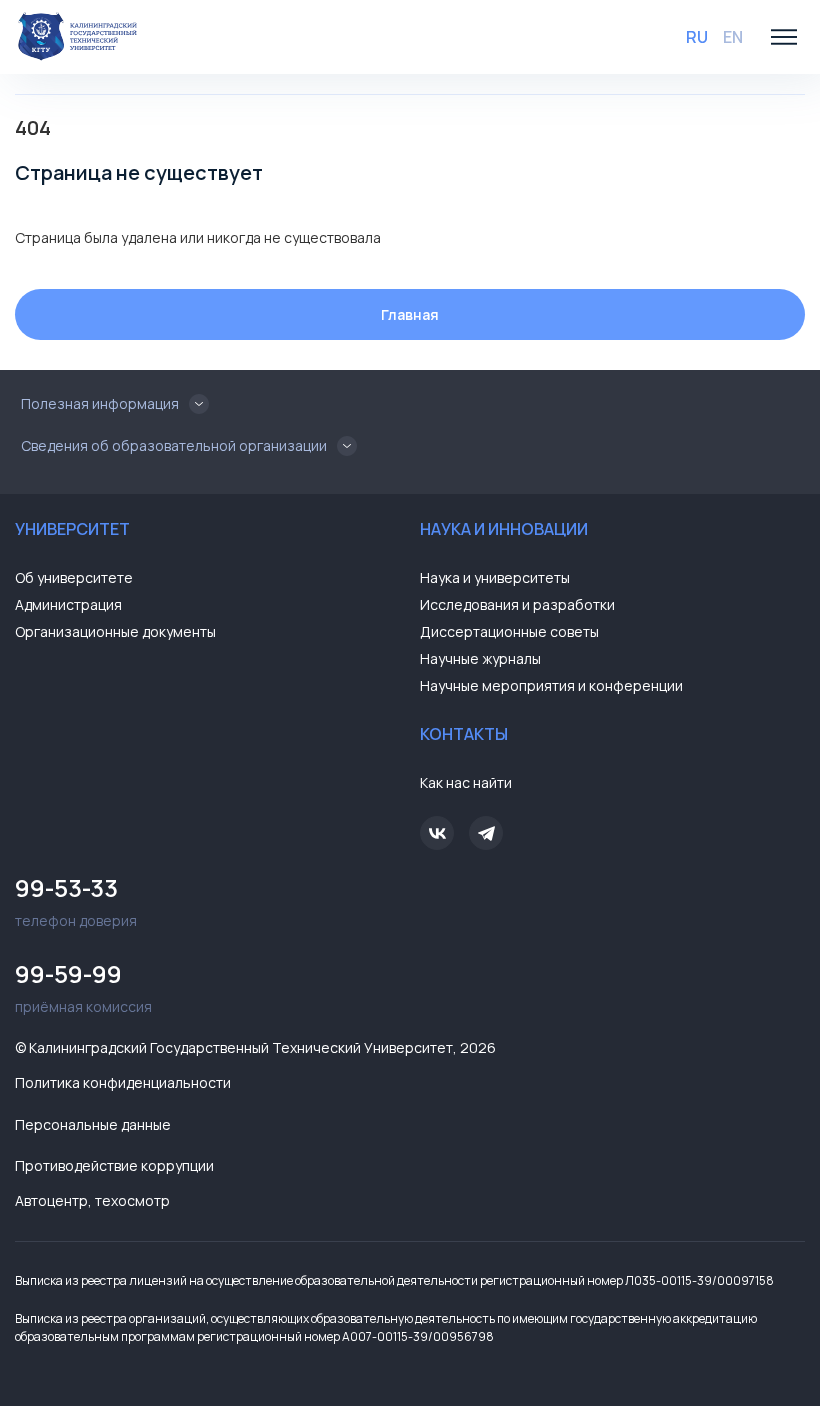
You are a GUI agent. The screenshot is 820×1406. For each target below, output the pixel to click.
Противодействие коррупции (114, 1165)
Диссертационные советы (509, 631)
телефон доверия (76, 900)
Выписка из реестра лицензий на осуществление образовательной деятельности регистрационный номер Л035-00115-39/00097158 (394, 1280)
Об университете (74, 577)
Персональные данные (93, 1124)
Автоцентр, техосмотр (92, 1200)
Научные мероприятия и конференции (551, 685)
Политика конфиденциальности (123, 1082)
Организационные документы (115, 631)
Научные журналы (480, 658)
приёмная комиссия (83, 986)
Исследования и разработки (517, 604)
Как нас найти (466, 782)
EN (733, 37)
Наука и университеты (495, 577)
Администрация (68, 604)
